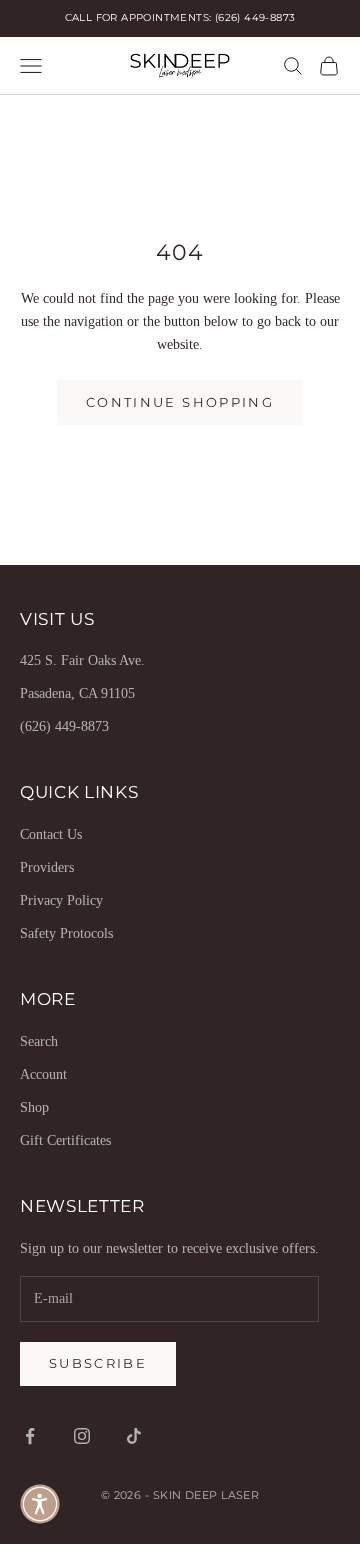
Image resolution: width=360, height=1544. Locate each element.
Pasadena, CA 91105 (77, 693)
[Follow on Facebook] (30, 1436)
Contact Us (51, 834)
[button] (40, 1504)
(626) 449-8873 (64, 726)
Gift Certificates (65, 1140)
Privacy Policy (61, 900)
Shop (34, 1107)
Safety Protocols (66, 933)
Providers (47, 867)
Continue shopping (180, 402)
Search (39, 1041)
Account (43, 1074)
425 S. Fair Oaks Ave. (82, 660)
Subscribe (98, 1363)
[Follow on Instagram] (82, 1436)
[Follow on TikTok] (134, 1436)
